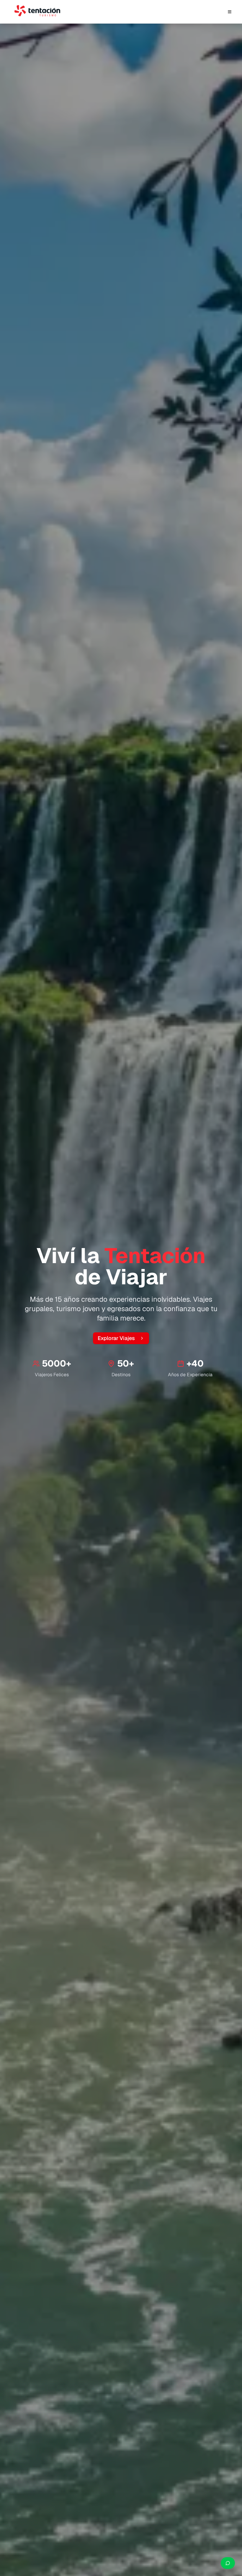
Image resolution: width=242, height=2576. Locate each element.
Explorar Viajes (116, 1338)
